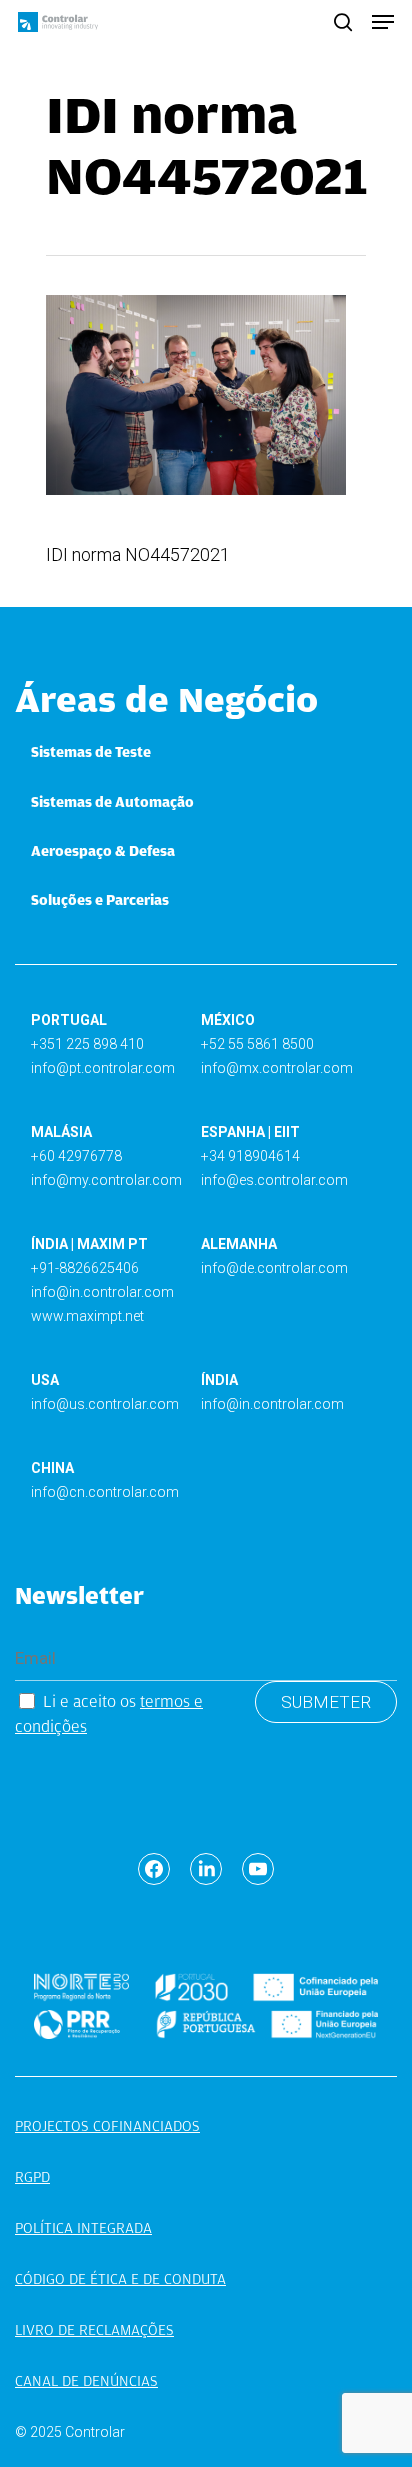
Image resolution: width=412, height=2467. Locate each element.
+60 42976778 (76, 1156)
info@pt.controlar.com (103, 1068)
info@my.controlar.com (106, 1180)
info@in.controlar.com (102, 1292)
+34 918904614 (250, 1156)
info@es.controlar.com (274, 1180)
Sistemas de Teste (91, 752)
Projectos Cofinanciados (107, 2126)
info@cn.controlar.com (105, 1492)
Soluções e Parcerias (100, 900)
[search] (343, 22)
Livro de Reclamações (94, 2330)
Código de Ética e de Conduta (120, 2279)
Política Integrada (83, 2228)
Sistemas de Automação (112, 802)
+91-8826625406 (85, 1268)
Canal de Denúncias (86, 2381)
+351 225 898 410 (87, 1044)
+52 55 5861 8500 (257, 1044)
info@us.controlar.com (105, 1404)
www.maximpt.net (87, 1316)
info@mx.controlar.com (277, 1068)
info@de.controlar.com (274, 1268)
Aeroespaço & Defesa (103, 851)
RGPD (32, 2177)
